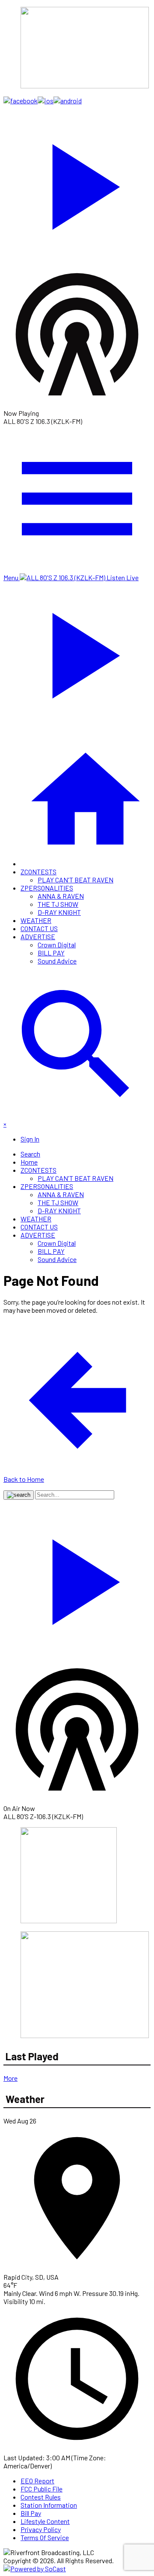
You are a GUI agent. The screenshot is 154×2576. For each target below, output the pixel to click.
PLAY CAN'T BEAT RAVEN (76, 880)
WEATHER (36, 920)
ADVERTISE (38, 936)
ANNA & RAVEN (61, 896)
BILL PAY (51, 953)
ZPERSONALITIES (47, 888)
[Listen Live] (77, 183)
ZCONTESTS (38, 872)
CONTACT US (39, 928)
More (10, 2078)
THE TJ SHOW (58, 904)
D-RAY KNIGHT (59, 912)
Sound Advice (57, 961)
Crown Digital (57, 945)
